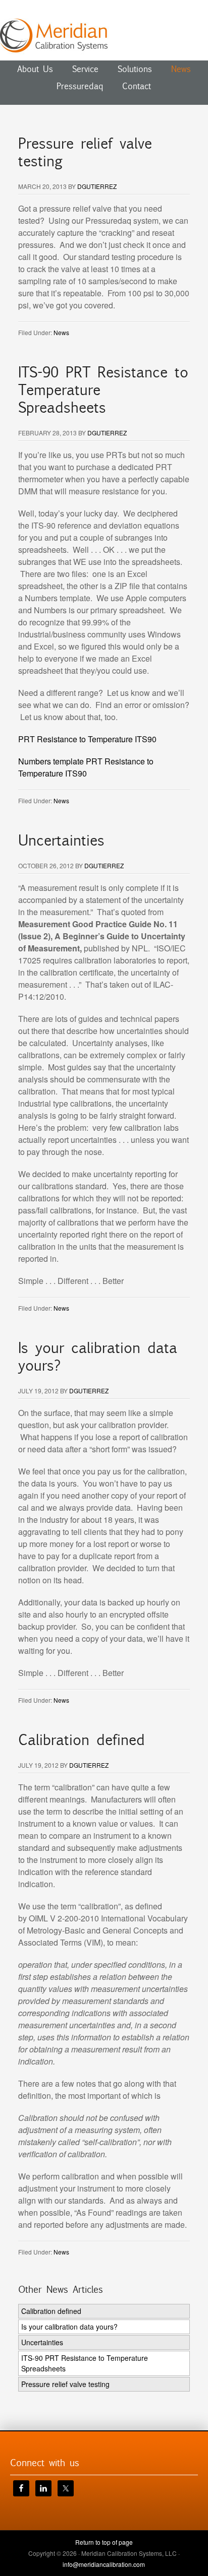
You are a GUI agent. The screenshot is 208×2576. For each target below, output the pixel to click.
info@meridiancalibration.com (104, 2564)
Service (85, 69)
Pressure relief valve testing (85, 152)
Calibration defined (82, 1740)
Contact (137, 86)
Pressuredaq (80, 86)
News (181, 69)
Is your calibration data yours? (98, 1357)
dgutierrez (97, 186)
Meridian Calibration (104, 35)
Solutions (135, 69)
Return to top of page (104, 2542)
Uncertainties (61, 841)
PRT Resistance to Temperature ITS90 (87, 739)
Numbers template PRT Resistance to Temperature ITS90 (86, 767)
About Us (35, 69)
